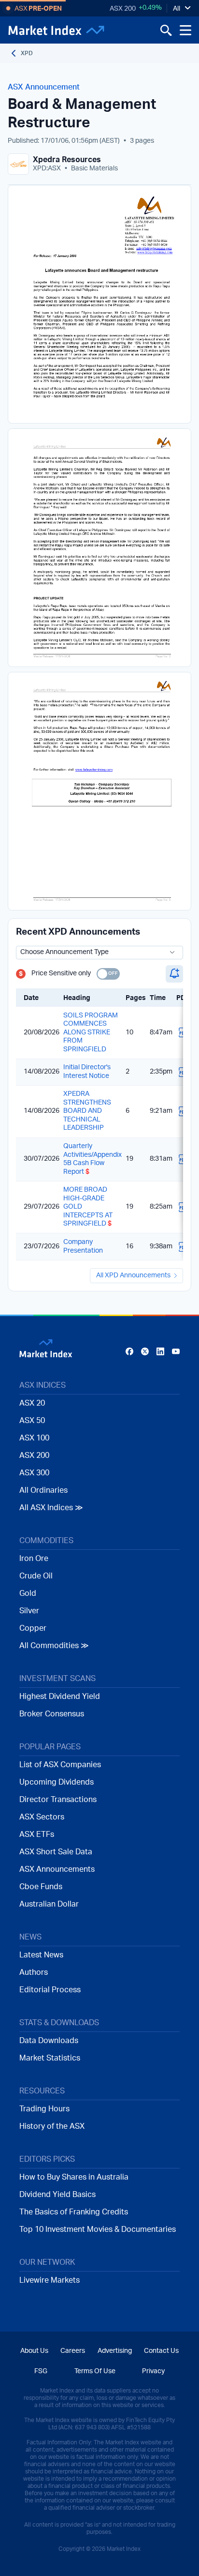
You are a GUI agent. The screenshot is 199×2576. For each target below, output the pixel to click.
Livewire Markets (50, 2280)
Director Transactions (58, 1800)
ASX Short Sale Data (56, 1852)
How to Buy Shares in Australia (74, 2177)
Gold (28, 1593)
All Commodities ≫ (54, 1646)
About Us (34, 2351)
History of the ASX (52, 2126)
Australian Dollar (49, 1904)
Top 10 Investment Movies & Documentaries (98, 2229)
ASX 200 (123, 9)
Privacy (153, 2371)
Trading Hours (44, 2109)
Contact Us (161, 2351)
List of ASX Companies (60, 1765)
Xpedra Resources (67, 160)
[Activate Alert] (174, 974)
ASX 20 (32, 1403)
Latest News (41, 1955)
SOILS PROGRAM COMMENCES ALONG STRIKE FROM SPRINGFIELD (91, 1032)
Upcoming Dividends (57, 1782)
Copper (33, 1628)
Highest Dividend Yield (60, 1697)
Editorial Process (50, 1990)
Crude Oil (36, 1576)
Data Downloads (49, 2041)
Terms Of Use (95, 2371)
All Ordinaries (43, 1490)
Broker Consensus (52, 1714)
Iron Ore (34, 1559)
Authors (34, 1972)
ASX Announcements (57, 1869)
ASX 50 (32, 1421)
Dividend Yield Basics (57, 2195)
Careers (73, 2351)
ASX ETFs (37, 1834)
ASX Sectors (42, 1817)
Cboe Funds (41, 1887)
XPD (27, 53)
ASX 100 (34, 1438)
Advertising (115, 2351)
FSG (41, 2371)
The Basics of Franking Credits (74, 2212)
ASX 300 (34, 1473)
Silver (29, 1611)
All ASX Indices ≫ (51, 1508)
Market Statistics (50, 2058)
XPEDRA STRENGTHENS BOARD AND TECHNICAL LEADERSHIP (87, 1111)
